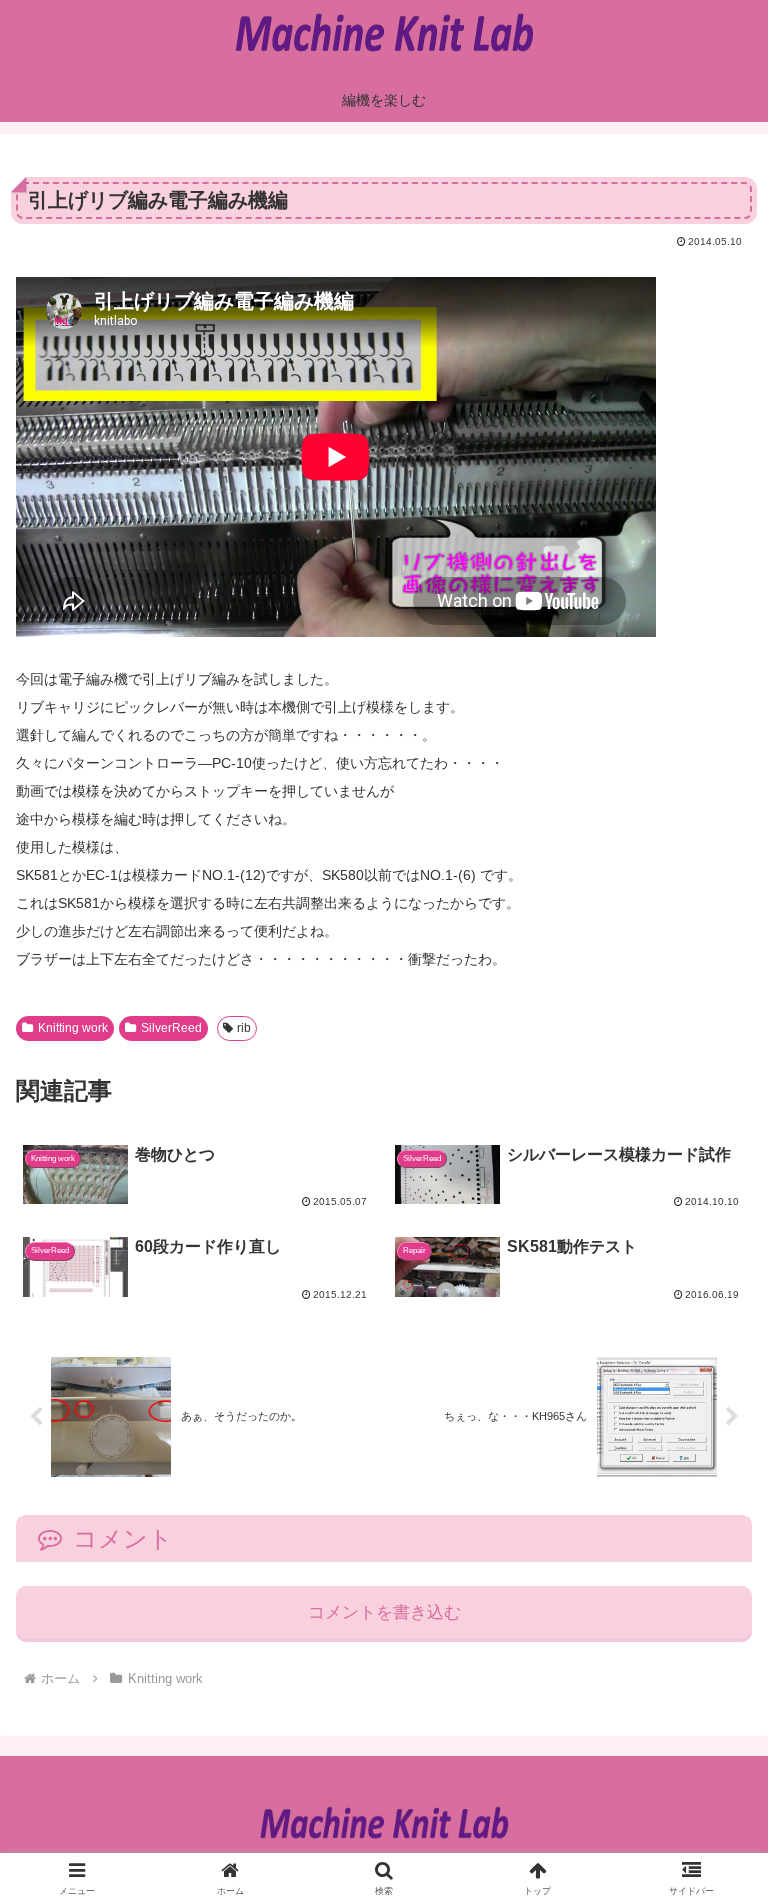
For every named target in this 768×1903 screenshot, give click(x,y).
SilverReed (171, 1028)
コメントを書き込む (384, 1612)
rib (244, 1028)
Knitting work (73, 1028)
